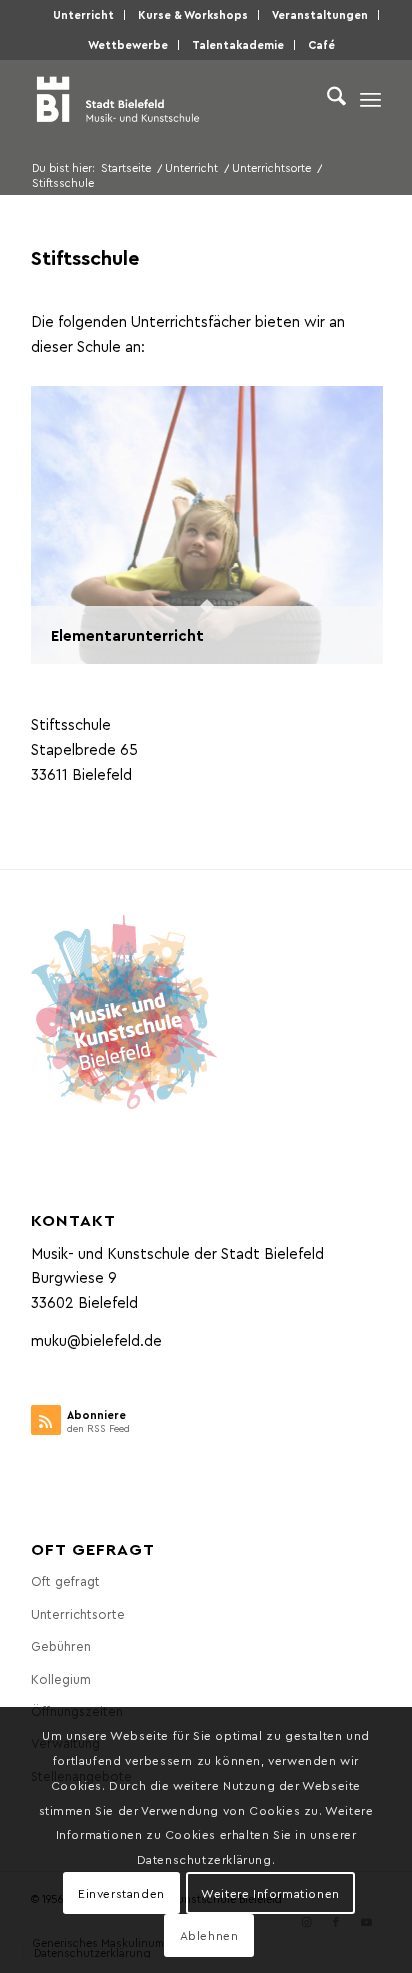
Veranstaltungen (320, 14)
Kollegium (61, 1678)
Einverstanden (121, 1893)
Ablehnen (209, 1935)
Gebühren (61, 1645)
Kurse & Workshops (193, 14)
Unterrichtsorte (78, 1613)
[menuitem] (84, 15)
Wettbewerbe (128, 44)
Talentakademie (238, 44)
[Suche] (326, 99)
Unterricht (83, 14)
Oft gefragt (65, 1580)
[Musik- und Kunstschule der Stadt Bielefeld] (171, 99)
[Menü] (370, 99)
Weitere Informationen (270, 1893)
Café (321, 44)
